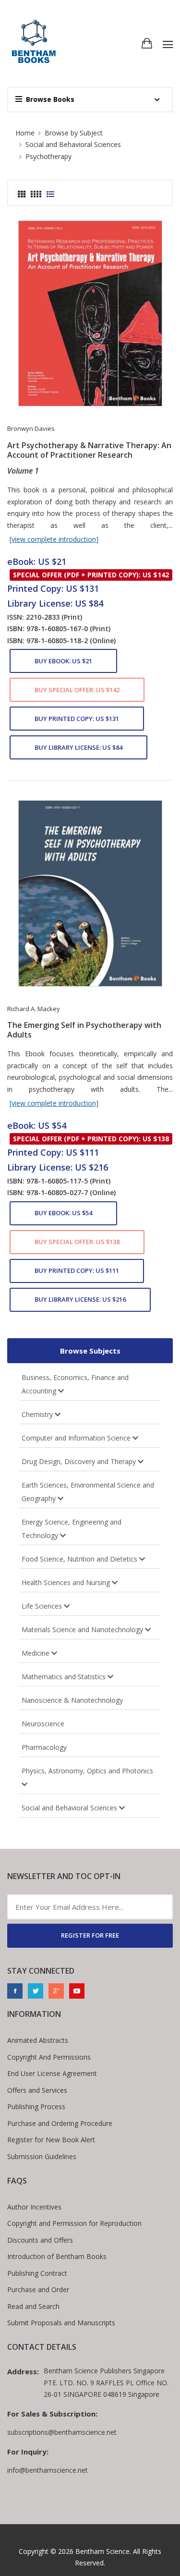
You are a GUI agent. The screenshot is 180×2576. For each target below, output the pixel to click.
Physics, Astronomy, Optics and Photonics (88, 1771)
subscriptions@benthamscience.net (62, 2432)
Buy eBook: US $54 (63, 1213)
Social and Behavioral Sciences (70, 1808)
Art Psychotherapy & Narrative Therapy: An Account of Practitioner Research (89, 450)
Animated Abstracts (38, 2040)
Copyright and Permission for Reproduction (74, 2223)
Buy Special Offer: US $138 (77, 1242)
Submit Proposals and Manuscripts (61, 2323)
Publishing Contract (37, 2273)
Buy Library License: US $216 (80, 1299)
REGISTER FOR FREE (90, 1935)
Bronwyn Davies (31, 428)
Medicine (36, 1653)
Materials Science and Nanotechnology (83, 1630)
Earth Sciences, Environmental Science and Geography (88, 1492)
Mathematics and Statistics (65, 1677)
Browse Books (50, 99)
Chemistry (38, 1414)
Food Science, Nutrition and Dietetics (80, 1559)
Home (25, 133)
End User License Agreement (52, 2073)
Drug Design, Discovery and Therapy (80, 1461)
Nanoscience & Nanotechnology (72, 1700)
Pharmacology (44, 1747)
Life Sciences (43, 1606)
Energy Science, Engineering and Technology (72, 1529)
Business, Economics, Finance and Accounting (75, 1384)
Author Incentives (34, 2207)
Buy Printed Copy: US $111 (77, 1270)
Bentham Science (102, 2551)
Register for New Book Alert (51, 2140)
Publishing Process (36, 2106)
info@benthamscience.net (48, 2470)
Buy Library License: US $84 (78, 747)
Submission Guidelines (42, 2156)
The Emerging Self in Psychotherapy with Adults (84, 1030)
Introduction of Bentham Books (57, 2256)
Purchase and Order (38, 2289)
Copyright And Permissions (49, 2057)
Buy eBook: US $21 (63, 661)
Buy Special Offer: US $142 (77, 690)
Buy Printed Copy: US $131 (77, 719)
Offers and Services (37, 2090)
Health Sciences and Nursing (67, 1582)
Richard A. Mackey (34, 1009)
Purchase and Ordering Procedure (60, 2123)
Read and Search (33, 2306)
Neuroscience (43, 1724)
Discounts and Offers (40, 2240)
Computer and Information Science (77, 1438)
